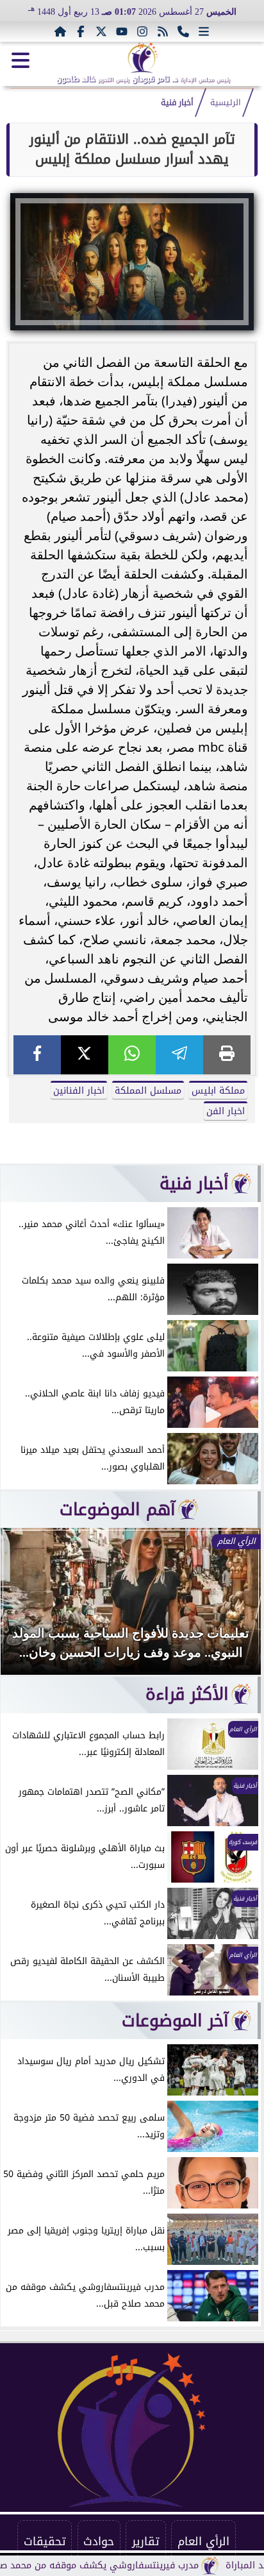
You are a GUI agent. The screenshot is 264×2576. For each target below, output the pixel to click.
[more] (204, 31)
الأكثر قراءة (187, 1694)
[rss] (163, 31)
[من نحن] (183, 31)
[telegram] (179, 1055)
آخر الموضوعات (175, 2021)
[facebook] (37, 1055)
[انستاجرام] (142, 31)
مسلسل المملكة (148, 1091)
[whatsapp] (132, 1055)
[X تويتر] (101, 31)
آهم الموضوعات (118, 1509)
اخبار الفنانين (79, 1091)
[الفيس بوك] (81, 31)
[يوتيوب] (122, 31)
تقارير (146, 2541)
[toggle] (21, 60)
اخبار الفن (226, 1111)
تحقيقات (45, 2541)
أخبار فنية (177, 103)
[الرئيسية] (60, 31)
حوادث (99, 2541)
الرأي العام (203, 2541)
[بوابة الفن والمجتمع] (143, 58)
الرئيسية (226, 103)
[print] (227, 1055)
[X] (85, 1055)
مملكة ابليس (218, 1091)
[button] (28, 1607)
